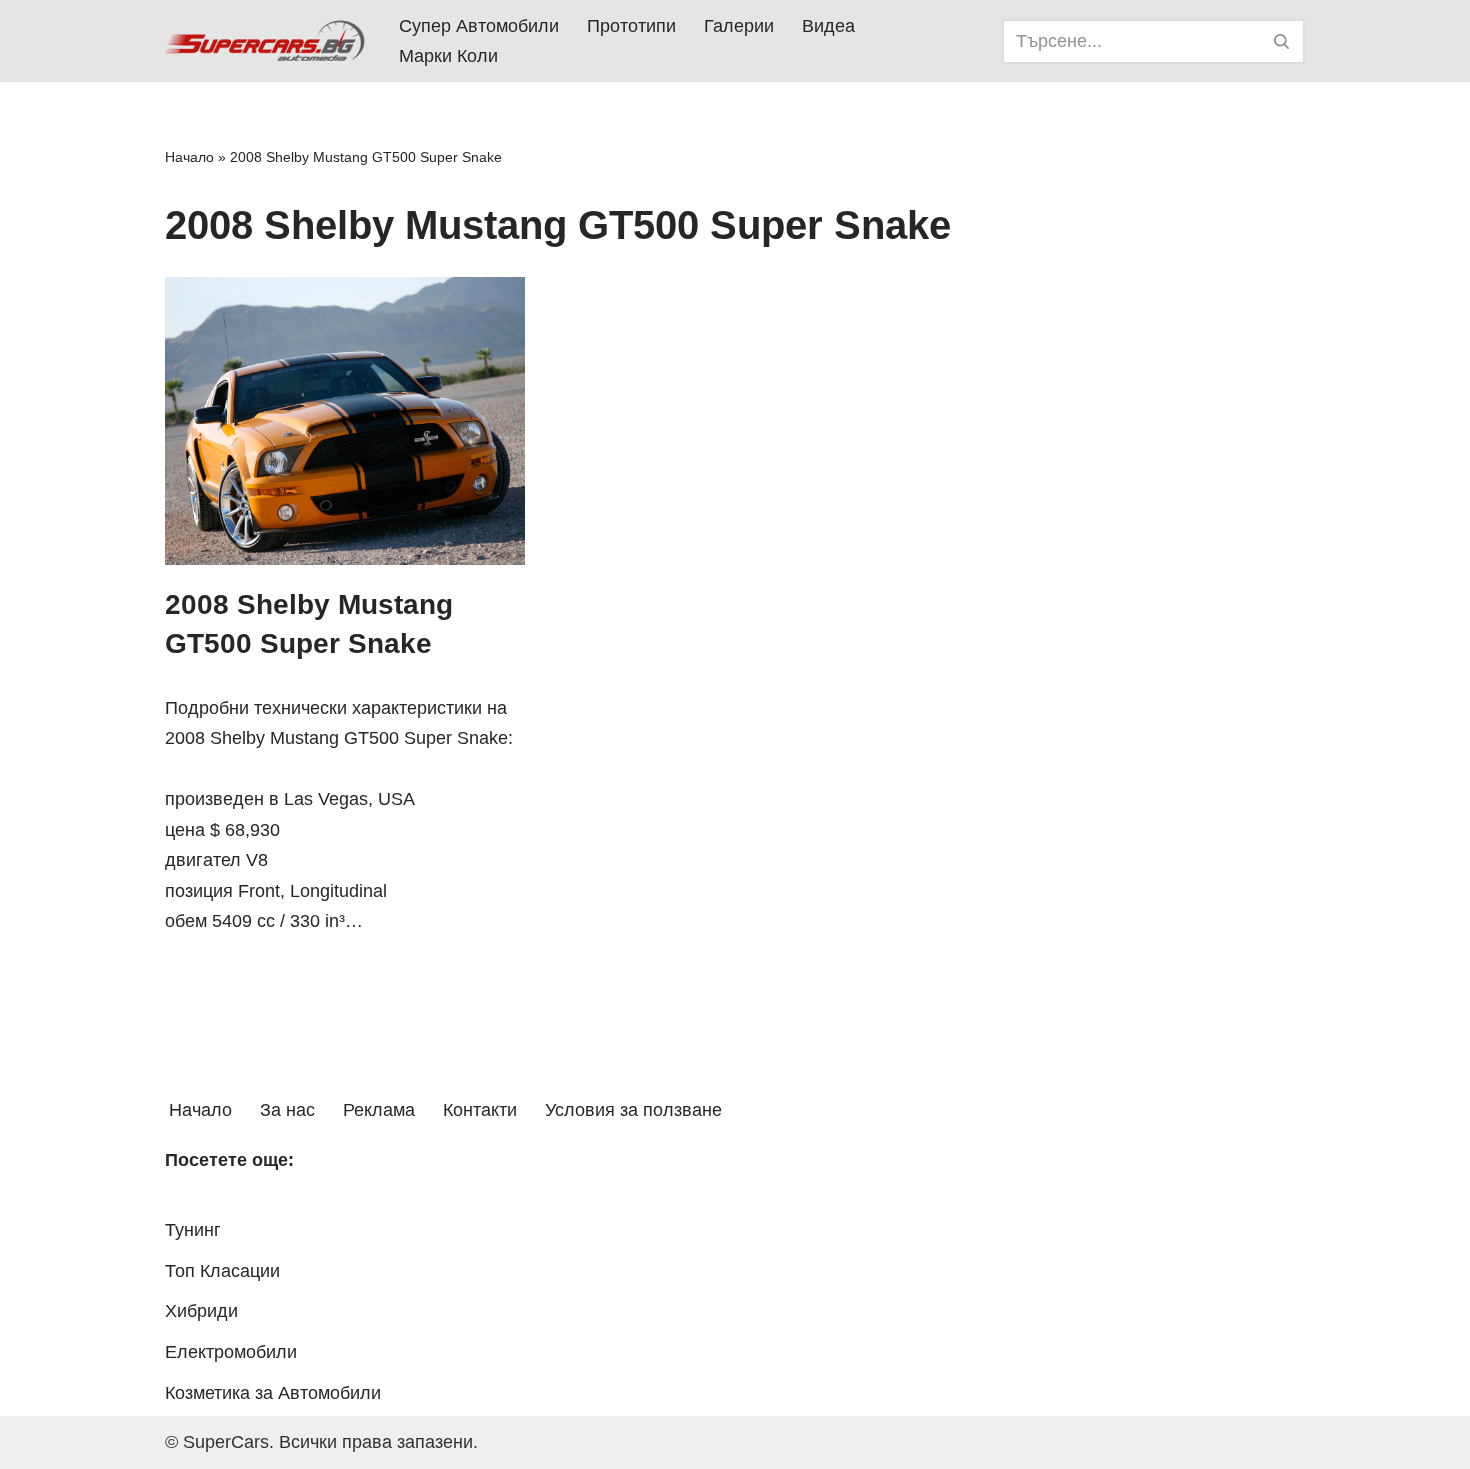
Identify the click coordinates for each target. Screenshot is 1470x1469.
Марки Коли (448, 56)
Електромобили (231, 1352)
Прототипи (631, 26)
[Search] (1282, 41)
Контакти (480, 1110)
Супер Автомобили (479, 26)
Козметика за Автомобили (273, 1393)
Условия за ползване (633, 1110)
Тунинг (193, 1230)
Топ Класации (222, 1271)
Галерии (739, 26)
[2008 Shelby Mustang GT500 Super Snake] (345, 421)
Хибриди (201, 1311)
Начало (189, 157)
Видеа (828, 26)
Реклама (379, 1110)
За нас (287, 1110)
